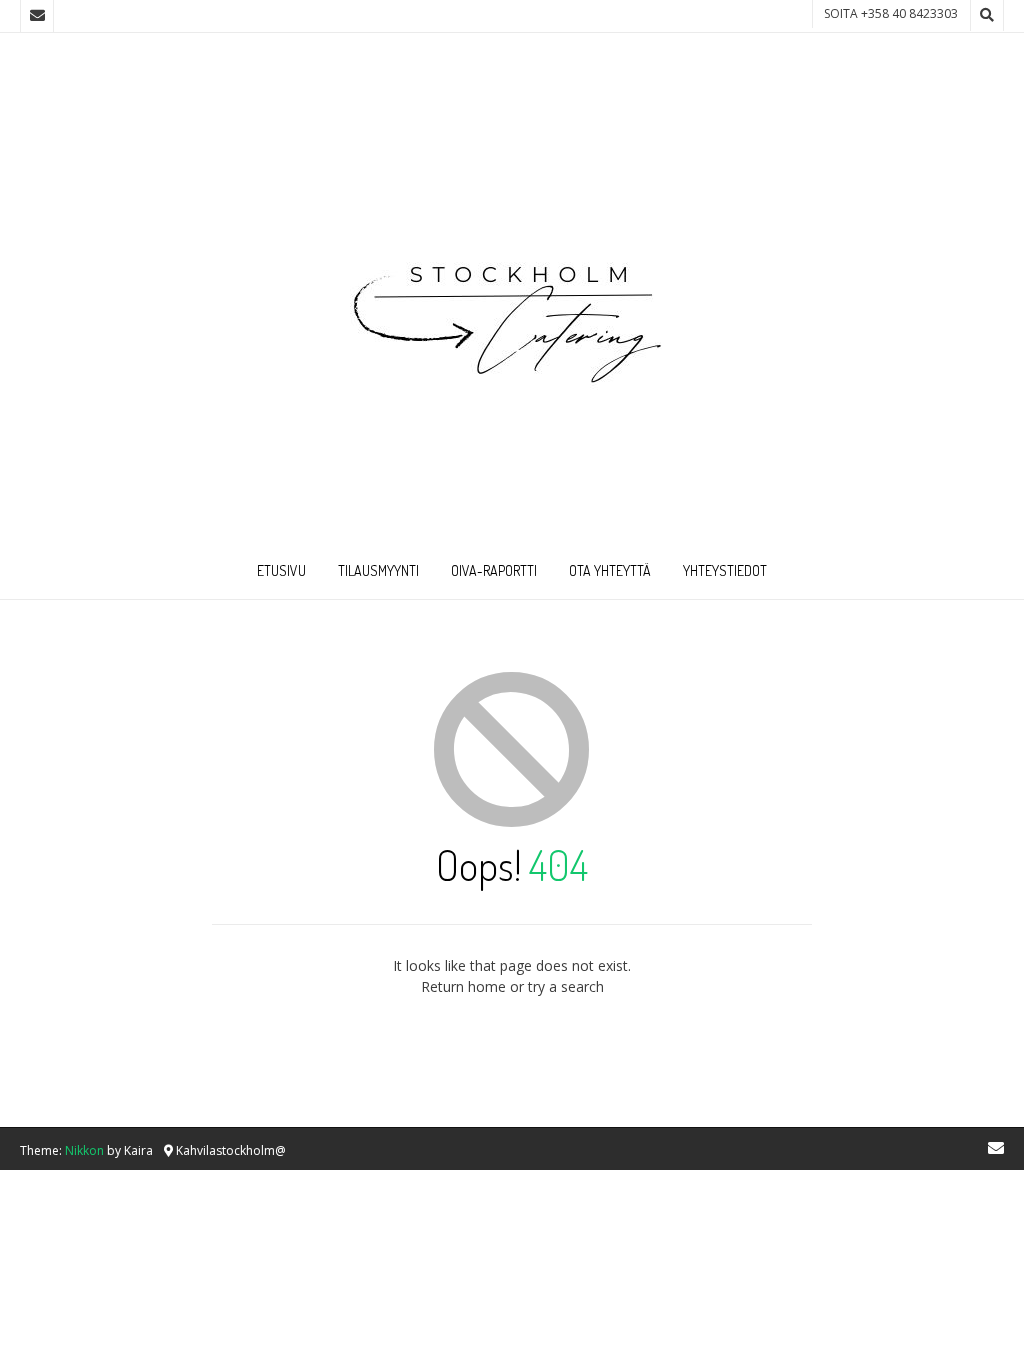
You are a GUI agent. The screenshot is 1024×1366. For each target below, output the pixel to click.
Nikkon (84, 1150)
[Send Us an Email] (37, 16)
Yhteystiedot (725, 570)
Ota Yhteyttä (610, 570)
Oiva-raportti (494, 570)
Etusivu (281, 570)
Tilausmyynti (378, 570)
